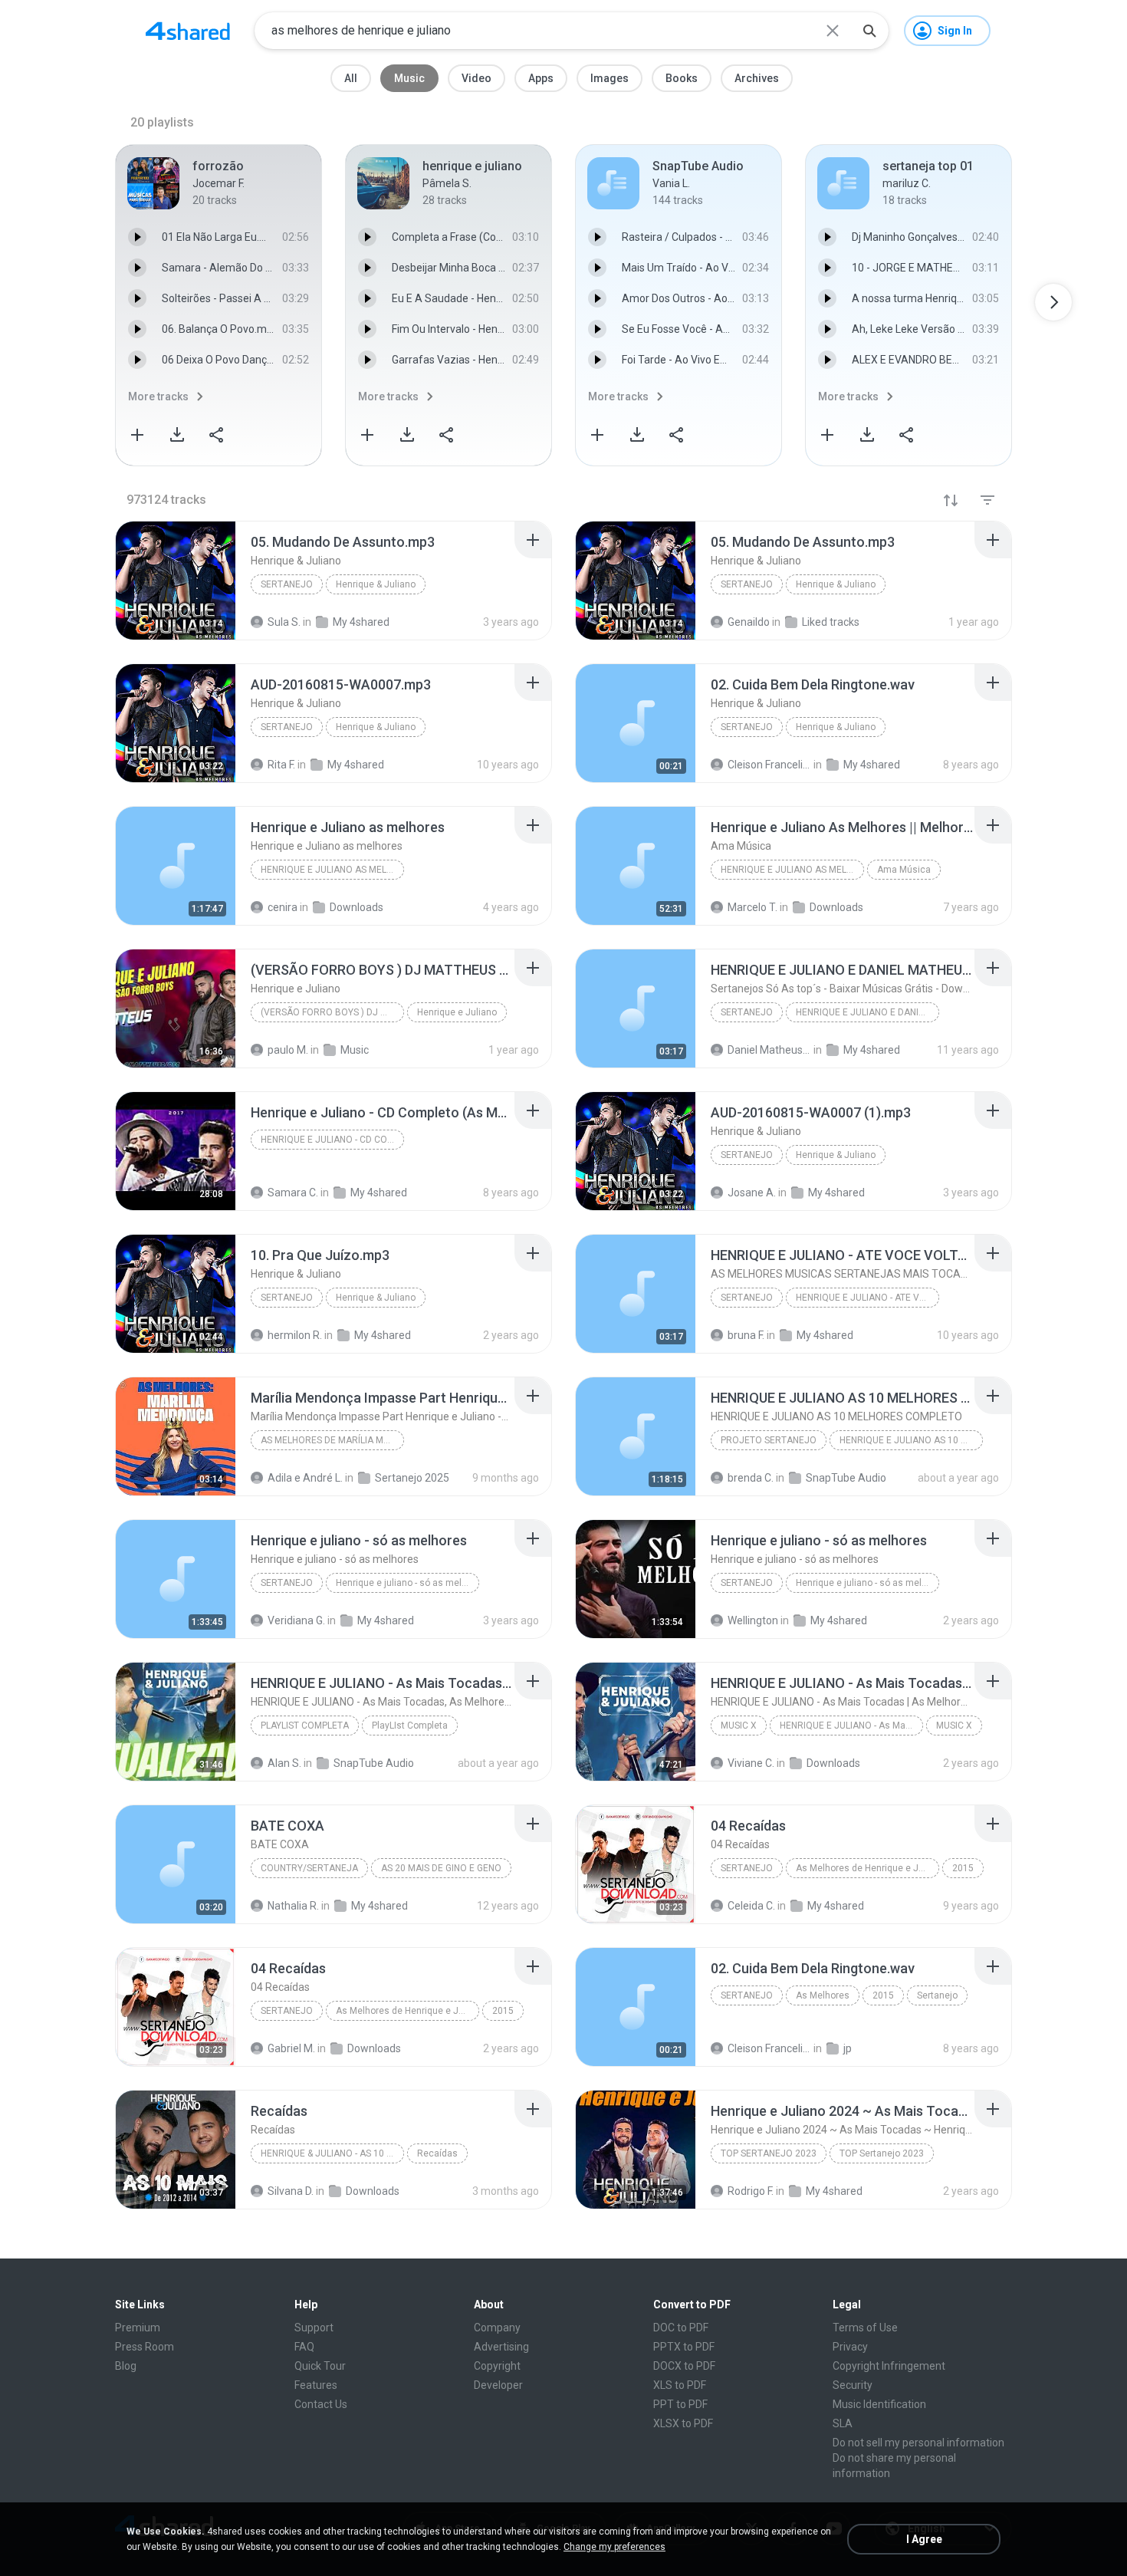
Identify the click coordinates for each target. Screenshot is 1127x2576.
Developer (498, 2385)
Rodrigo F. (751, 2191)
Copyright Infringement (889, 2366)
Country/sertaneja (309, 1868)
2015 (963, 1868)
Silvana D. (291, 2191)
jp (848, 2048)
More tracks (158, 396)
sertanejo (287, 1583)
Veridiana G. (296, 1620)
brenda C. (751, 1478)
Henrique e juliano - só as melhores (407, 1583)
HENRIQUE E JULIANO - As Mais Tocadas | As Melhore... (851, 1726)
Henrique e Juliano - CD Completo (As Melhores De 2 (332, 1140)
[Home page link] (188, 31)
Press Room (145, 2347)
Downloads (833, 1763)
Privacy (850, 2347)
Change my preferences (614, 2547)
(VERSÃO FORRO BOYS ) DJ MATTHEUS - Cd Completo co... (332, 1012)
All (351, 78)
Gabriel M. (291, 2048)
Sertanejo (287, 584)
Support (314, 2328)
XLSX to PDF (683, 2423)
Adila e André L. (305, 1478)
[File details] (176, 581)
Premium (138, 2328)
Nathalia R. (293, 1906)
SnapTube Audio (846, 1478)
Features (316, 2385)
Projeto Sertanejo (769, 1440)
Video (476, 78)
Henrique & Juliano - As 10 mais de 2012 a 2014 (332, 2153)
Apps (541, 78)
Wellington (753, 1620)
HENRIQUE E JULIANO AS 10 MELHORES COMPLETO (911, 1440)
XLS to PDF (680, 2385)
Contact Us (321, 2404)
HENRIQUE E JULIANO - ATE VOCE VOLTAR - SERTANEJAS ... (867, 1298)
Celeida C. (751, 1906)
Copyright (497, 2366)
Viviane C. (751, 1763)
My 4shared (386, 1620)
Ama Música (904, 870)
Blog (126, 2366)
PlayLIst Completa (305, 1726)
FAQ (304, 2347)
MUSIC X (739, 1726)
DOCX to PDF (684, 2366)
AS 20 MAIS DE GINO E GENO (441, 1868)
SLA (843, 2423)
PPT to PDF (680, 2404)
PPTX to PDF (684, 2347)
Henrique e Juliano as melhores (332, 870)
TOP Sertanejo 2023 (769, 2153)
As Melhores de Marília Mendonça (332, 1440)
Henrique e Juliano (457, 1012)
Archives (757, 78)
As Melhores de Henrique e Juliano (867, 1868)
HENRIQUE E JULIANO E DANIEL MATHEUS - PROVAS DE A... (867, 1012)
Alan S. (284, 1763)
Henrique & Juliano (376, 584)
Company (497, 2328)
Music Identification (879, 2404)
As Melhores (823, 1995)
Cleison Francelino (769, 2048)
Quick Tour (320, 2366)
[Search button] (869, 31)
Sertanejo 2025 (412, 1478)
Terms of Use (865, 2328)
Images (609, 78)
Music (409, 78)
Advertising (501, 2347)
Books (682, 78)
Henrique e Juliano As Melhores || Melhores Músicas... (792, 870)
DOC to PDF (681, 2328)
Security (853, 2385)
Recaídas (437, 2153)
